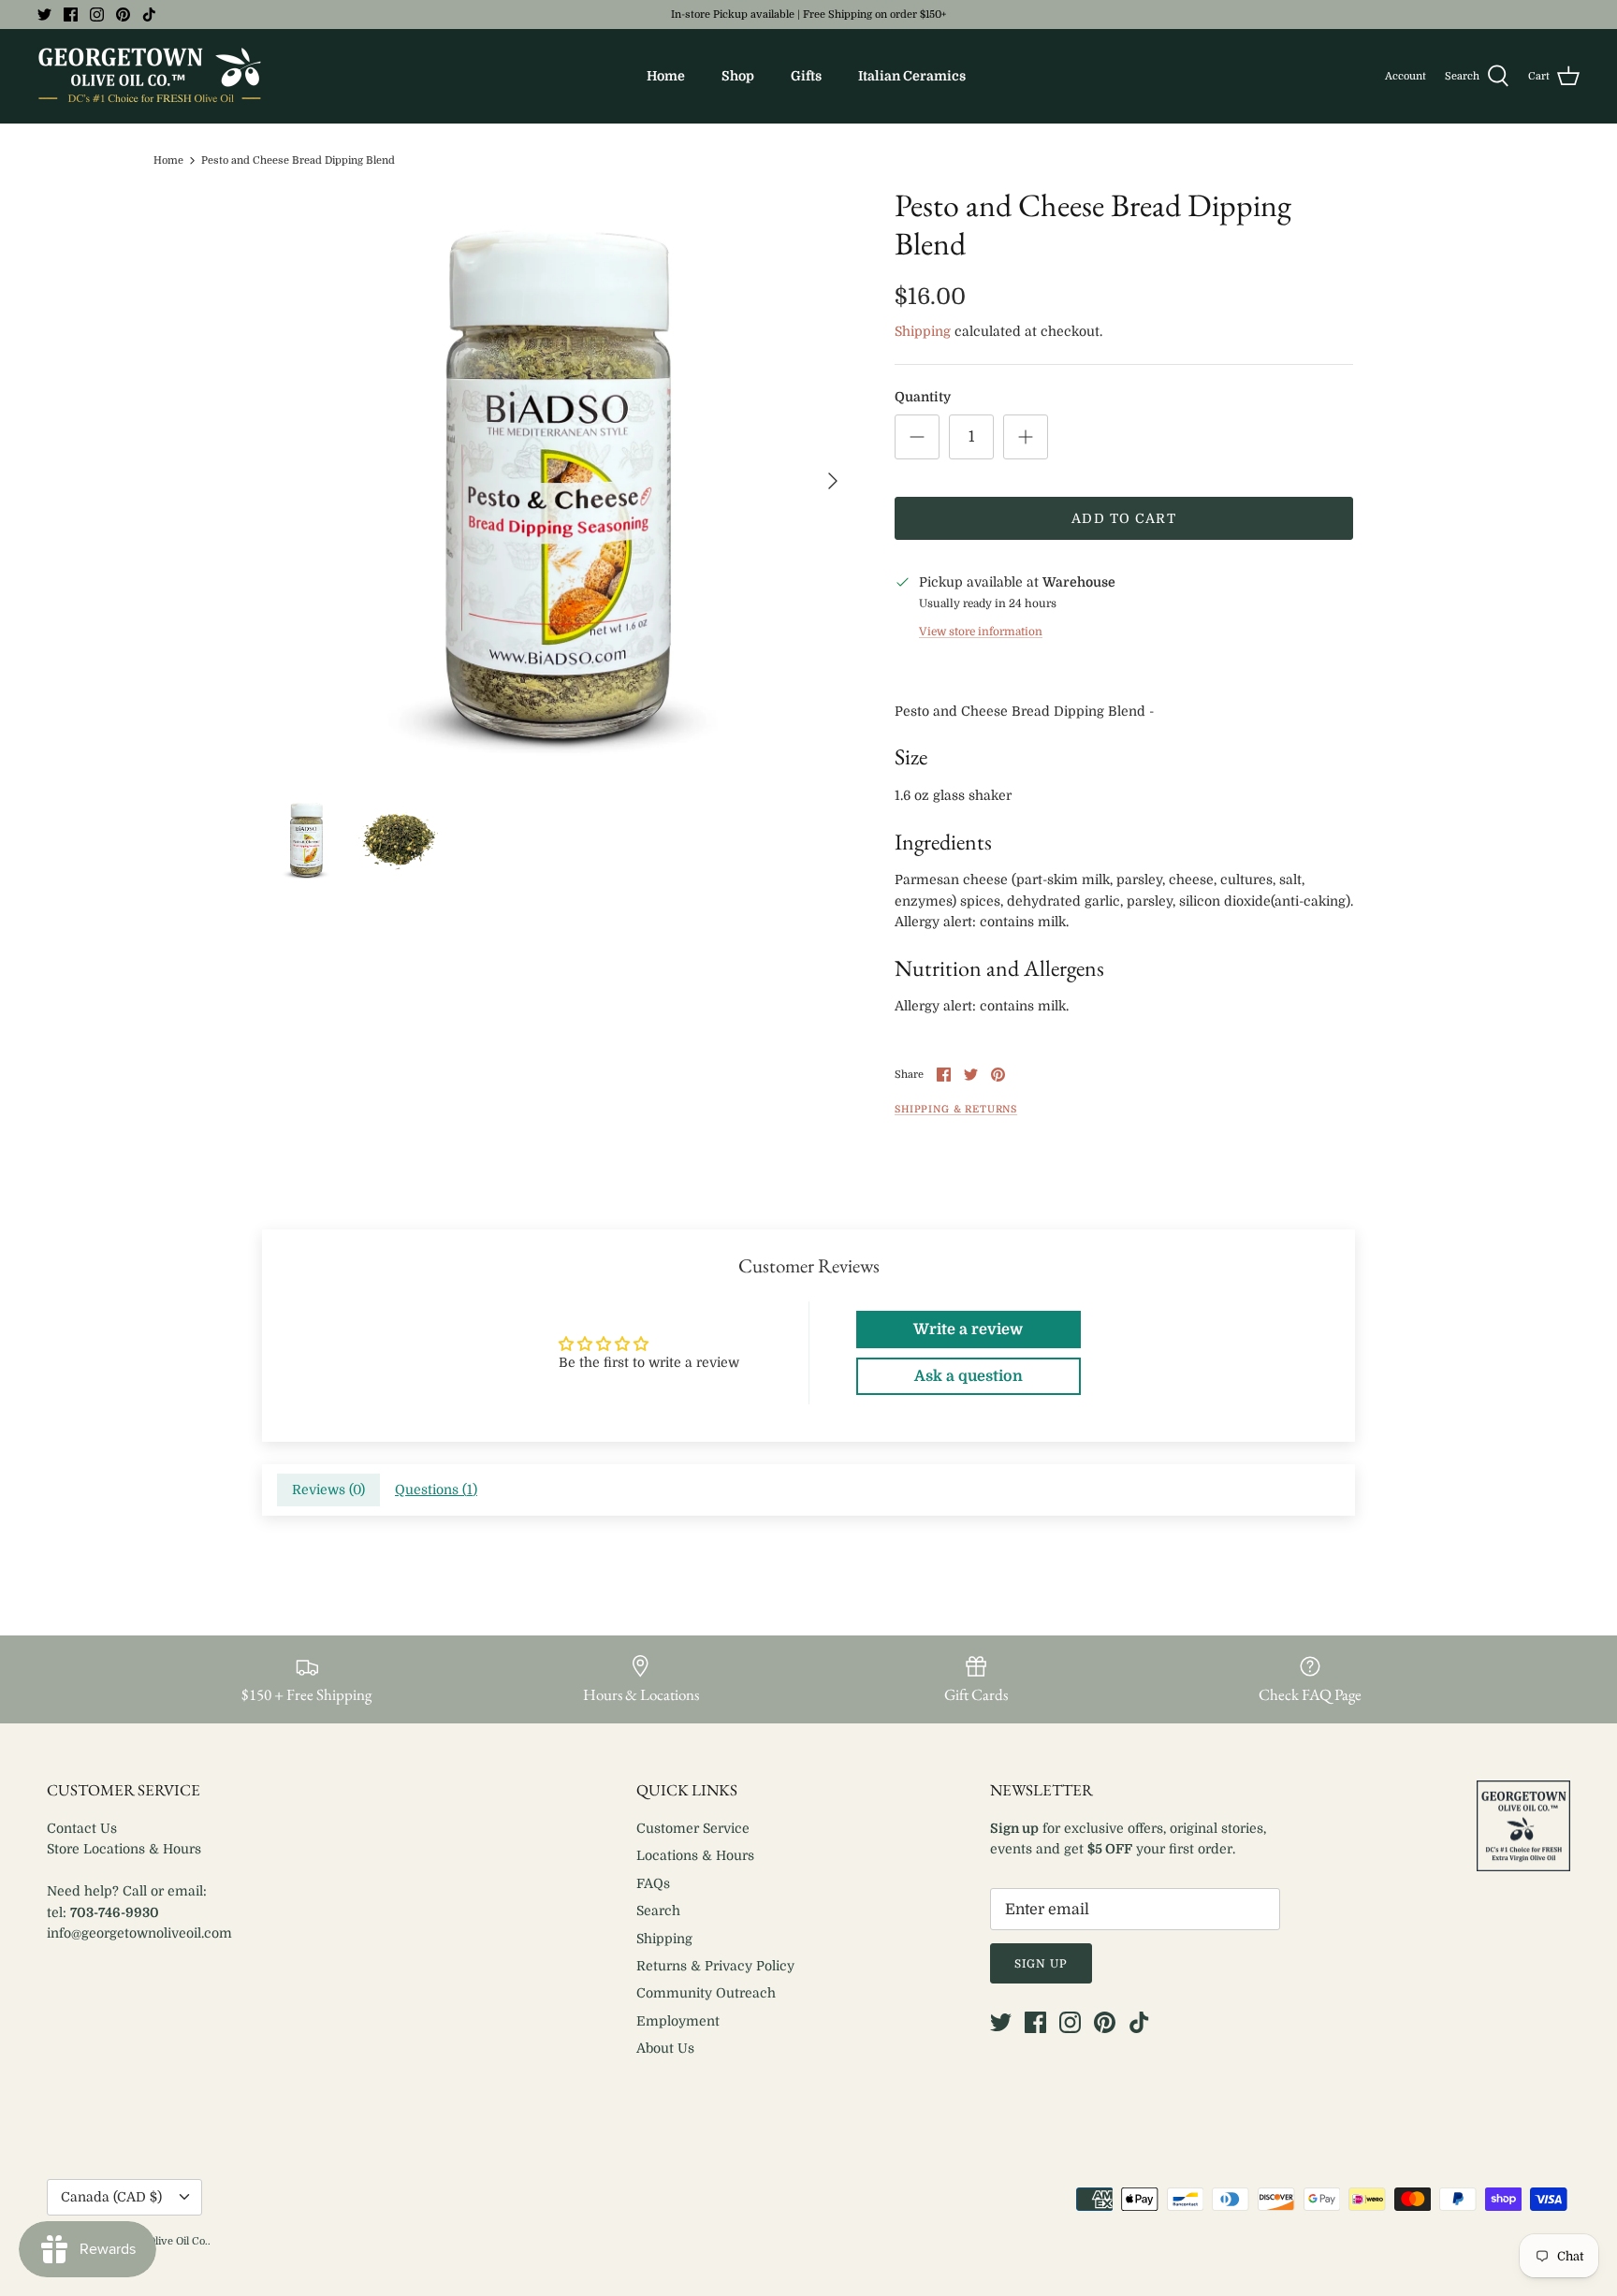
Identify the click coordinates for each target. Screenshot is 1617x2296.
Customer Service (693, 1828)
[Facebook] (71, 15)
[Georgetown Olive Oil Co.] (150, 76)
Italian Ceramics (912, 76)
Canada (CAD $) (111, 2197)
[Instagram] (97, 15)
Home (666, 76)
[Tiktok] (149, 15)
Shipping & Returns (956, 1110)
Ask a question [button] (969, 1376)
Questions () (436, 1489)
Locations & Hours (695, 1855)
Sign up (1041, 1964)
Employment (678, 2021)
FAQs (653, 1883)
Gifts (806, 76)
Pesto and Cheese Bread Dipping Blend (298, 160)
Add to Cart (1123, 518)
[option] (559, 481)
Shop (738, 76)
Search (658, 1911)
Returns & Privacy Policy (715, 1966)
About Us (665, 2048)
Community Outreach (706, 1993)
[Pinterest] (123, 15)
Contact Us (82, 1828)
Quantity (923, 397)
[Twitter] (44, 15)
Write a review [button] (968, 1330)
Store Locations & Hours (124, 1849)
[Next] (833, 481)
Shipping (923, 331)
